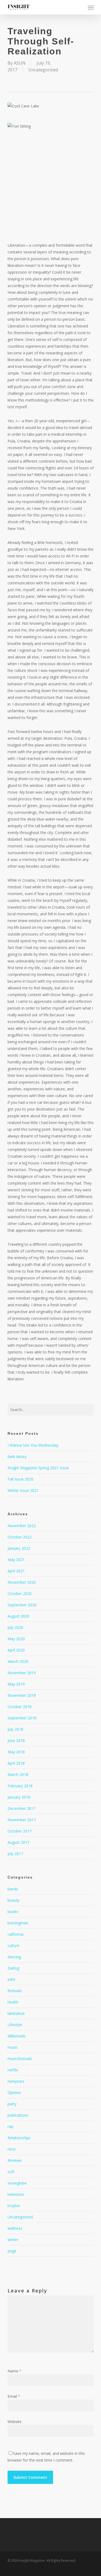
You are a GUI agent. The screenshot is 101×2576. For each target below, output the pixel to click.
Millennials (17, 2036)
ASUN (20, 63)
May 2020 (16, 1639)
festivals (15, 1991)
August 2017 (18, 1842)
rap (10, 2126)
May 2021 (16, 1560)
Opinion (14, 2092)
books (13, 1912)
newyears (16, 2081)
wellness (15, 2228)
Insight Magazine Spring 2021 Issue (38, 1468)
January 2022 (19, 1548)
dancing (14, 1957)
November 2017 (22, 1820)
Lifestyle (15, 2025)
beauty (13, 1900)
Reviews (15, 2160)
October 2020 (20, 1594)
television (16, 2194)
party (12, 2104)
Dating (13, 1968)
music (13, 2047)
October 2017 (20, 1831)
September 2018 (22, 1718)
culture (13, 1945)
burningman (18, 1923)
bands (13, 1889)
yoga (12, 2251)
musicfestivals (20, 2059)
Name (15, 2371)
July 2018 (15, 1729)
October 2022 (20, 1537)
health (13, 2002)
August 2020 (18, 1616)
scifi (11, 2172)
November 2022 (22, 1526)
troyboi (14, 2206)
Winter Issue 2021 (23, 1490)
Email (14, 2396)
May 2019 (16, 1684)
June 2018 (16, 1741)
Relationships (19, 2138)
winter (13, 2240)
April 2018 (16, 1763)
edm (11, 1979)
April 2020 (16, 1650)
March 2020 (18, 1661)
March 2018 (18, 1774)
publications (18, 2115)
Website (15, 2422)
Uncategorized (43, 70)
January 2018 (19, 1797)
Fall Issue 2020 (20, 1479)
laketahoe (16, 2013)
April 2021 (16, 1571)
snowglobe (17, 2183)
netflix (13, 2070)
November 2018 (22, 1695)
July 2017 (15, 1854)
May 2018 (16, 1752)
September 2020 (22, 1605)
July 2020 (15, 1627)
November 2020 (22, 1582)
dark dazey (17, 1456)
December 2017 (22, 1808)
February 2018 (20, 1786)
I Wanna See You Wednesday (33, 1445)
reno (12, 2149)
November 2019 (22, 1673)
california (15, 1934)
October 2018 (20, 1707)
